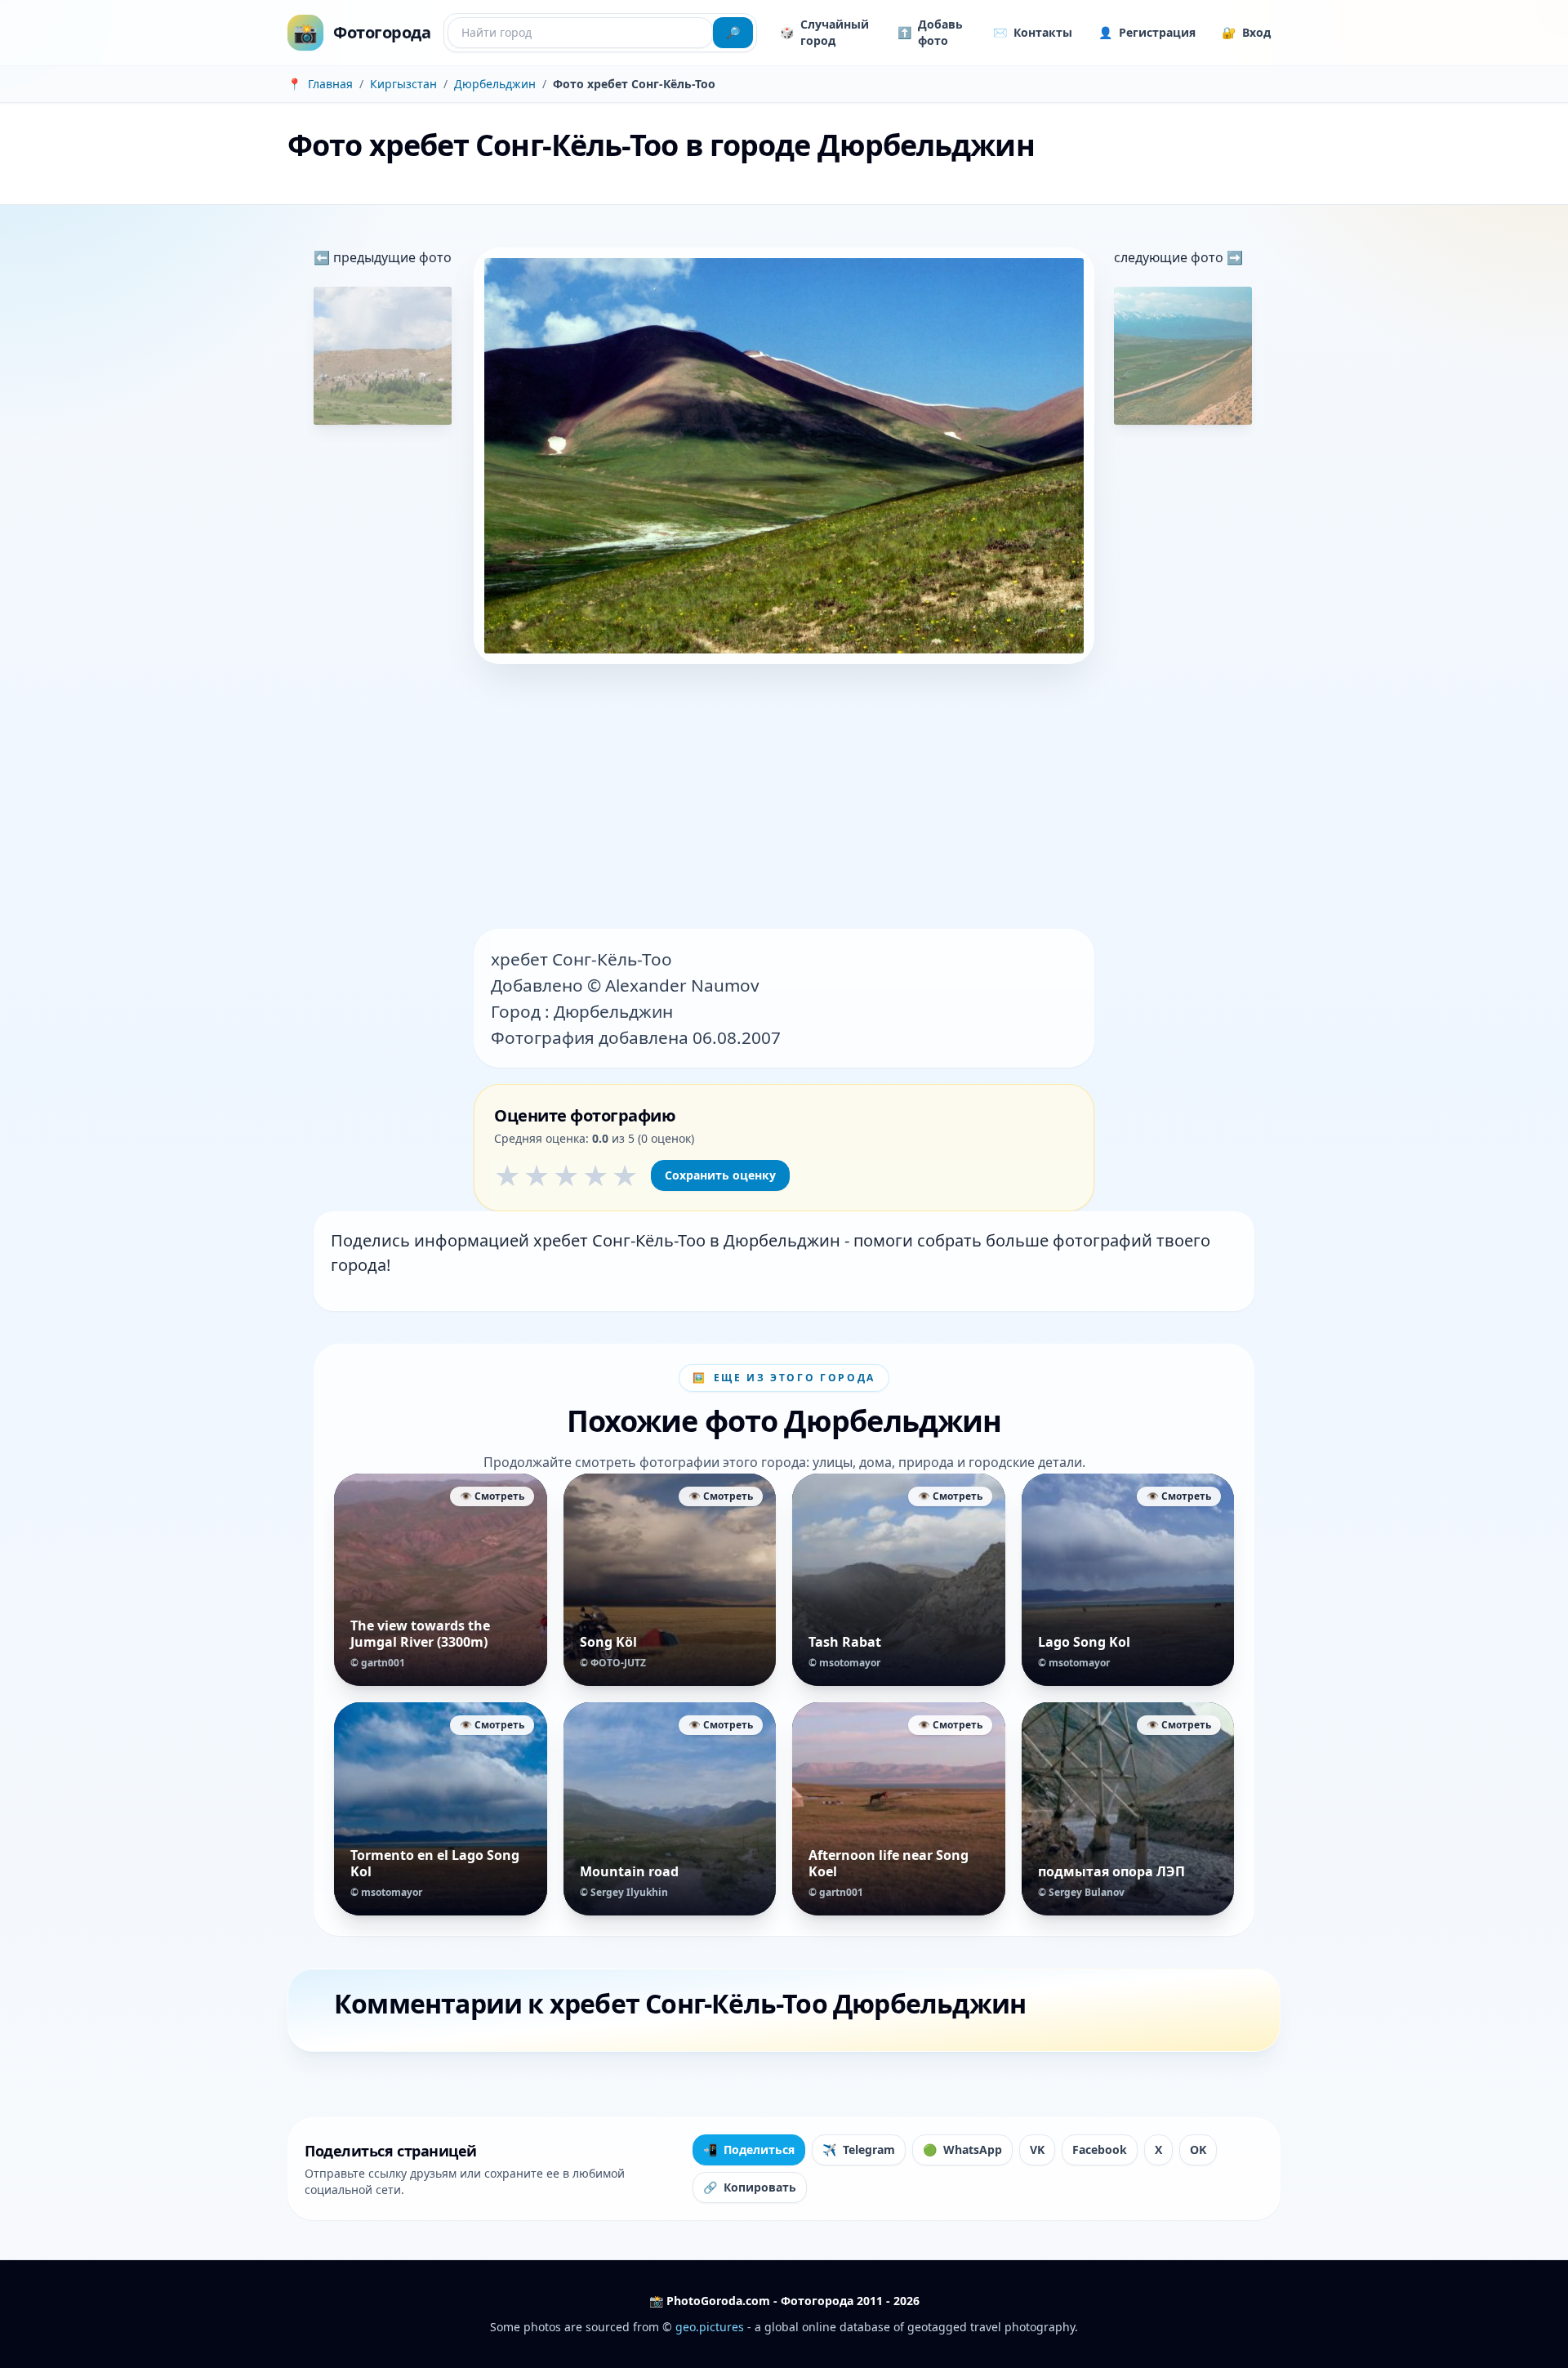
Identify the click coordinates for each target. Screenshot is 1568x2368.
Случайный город (824, 32)
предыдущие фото (391, 257)
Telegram (859, 2149)
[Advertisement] (784, 798)
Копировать (750, 2187)
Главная (330, 84)
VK (1037, 2149)
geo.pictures (710, 2327)
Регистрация (1147, 32)
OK (1198, 2149)
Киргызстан (403, 84)
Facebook (1100, 2149)
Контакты (1033, 32)
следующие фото (1170, 257)
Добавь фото (930, 32)
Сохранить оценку (720, 1175)
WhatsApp (962, 2149)
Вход (1246, 32)
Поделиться (749, 2149)
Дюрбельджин (495, 84)
